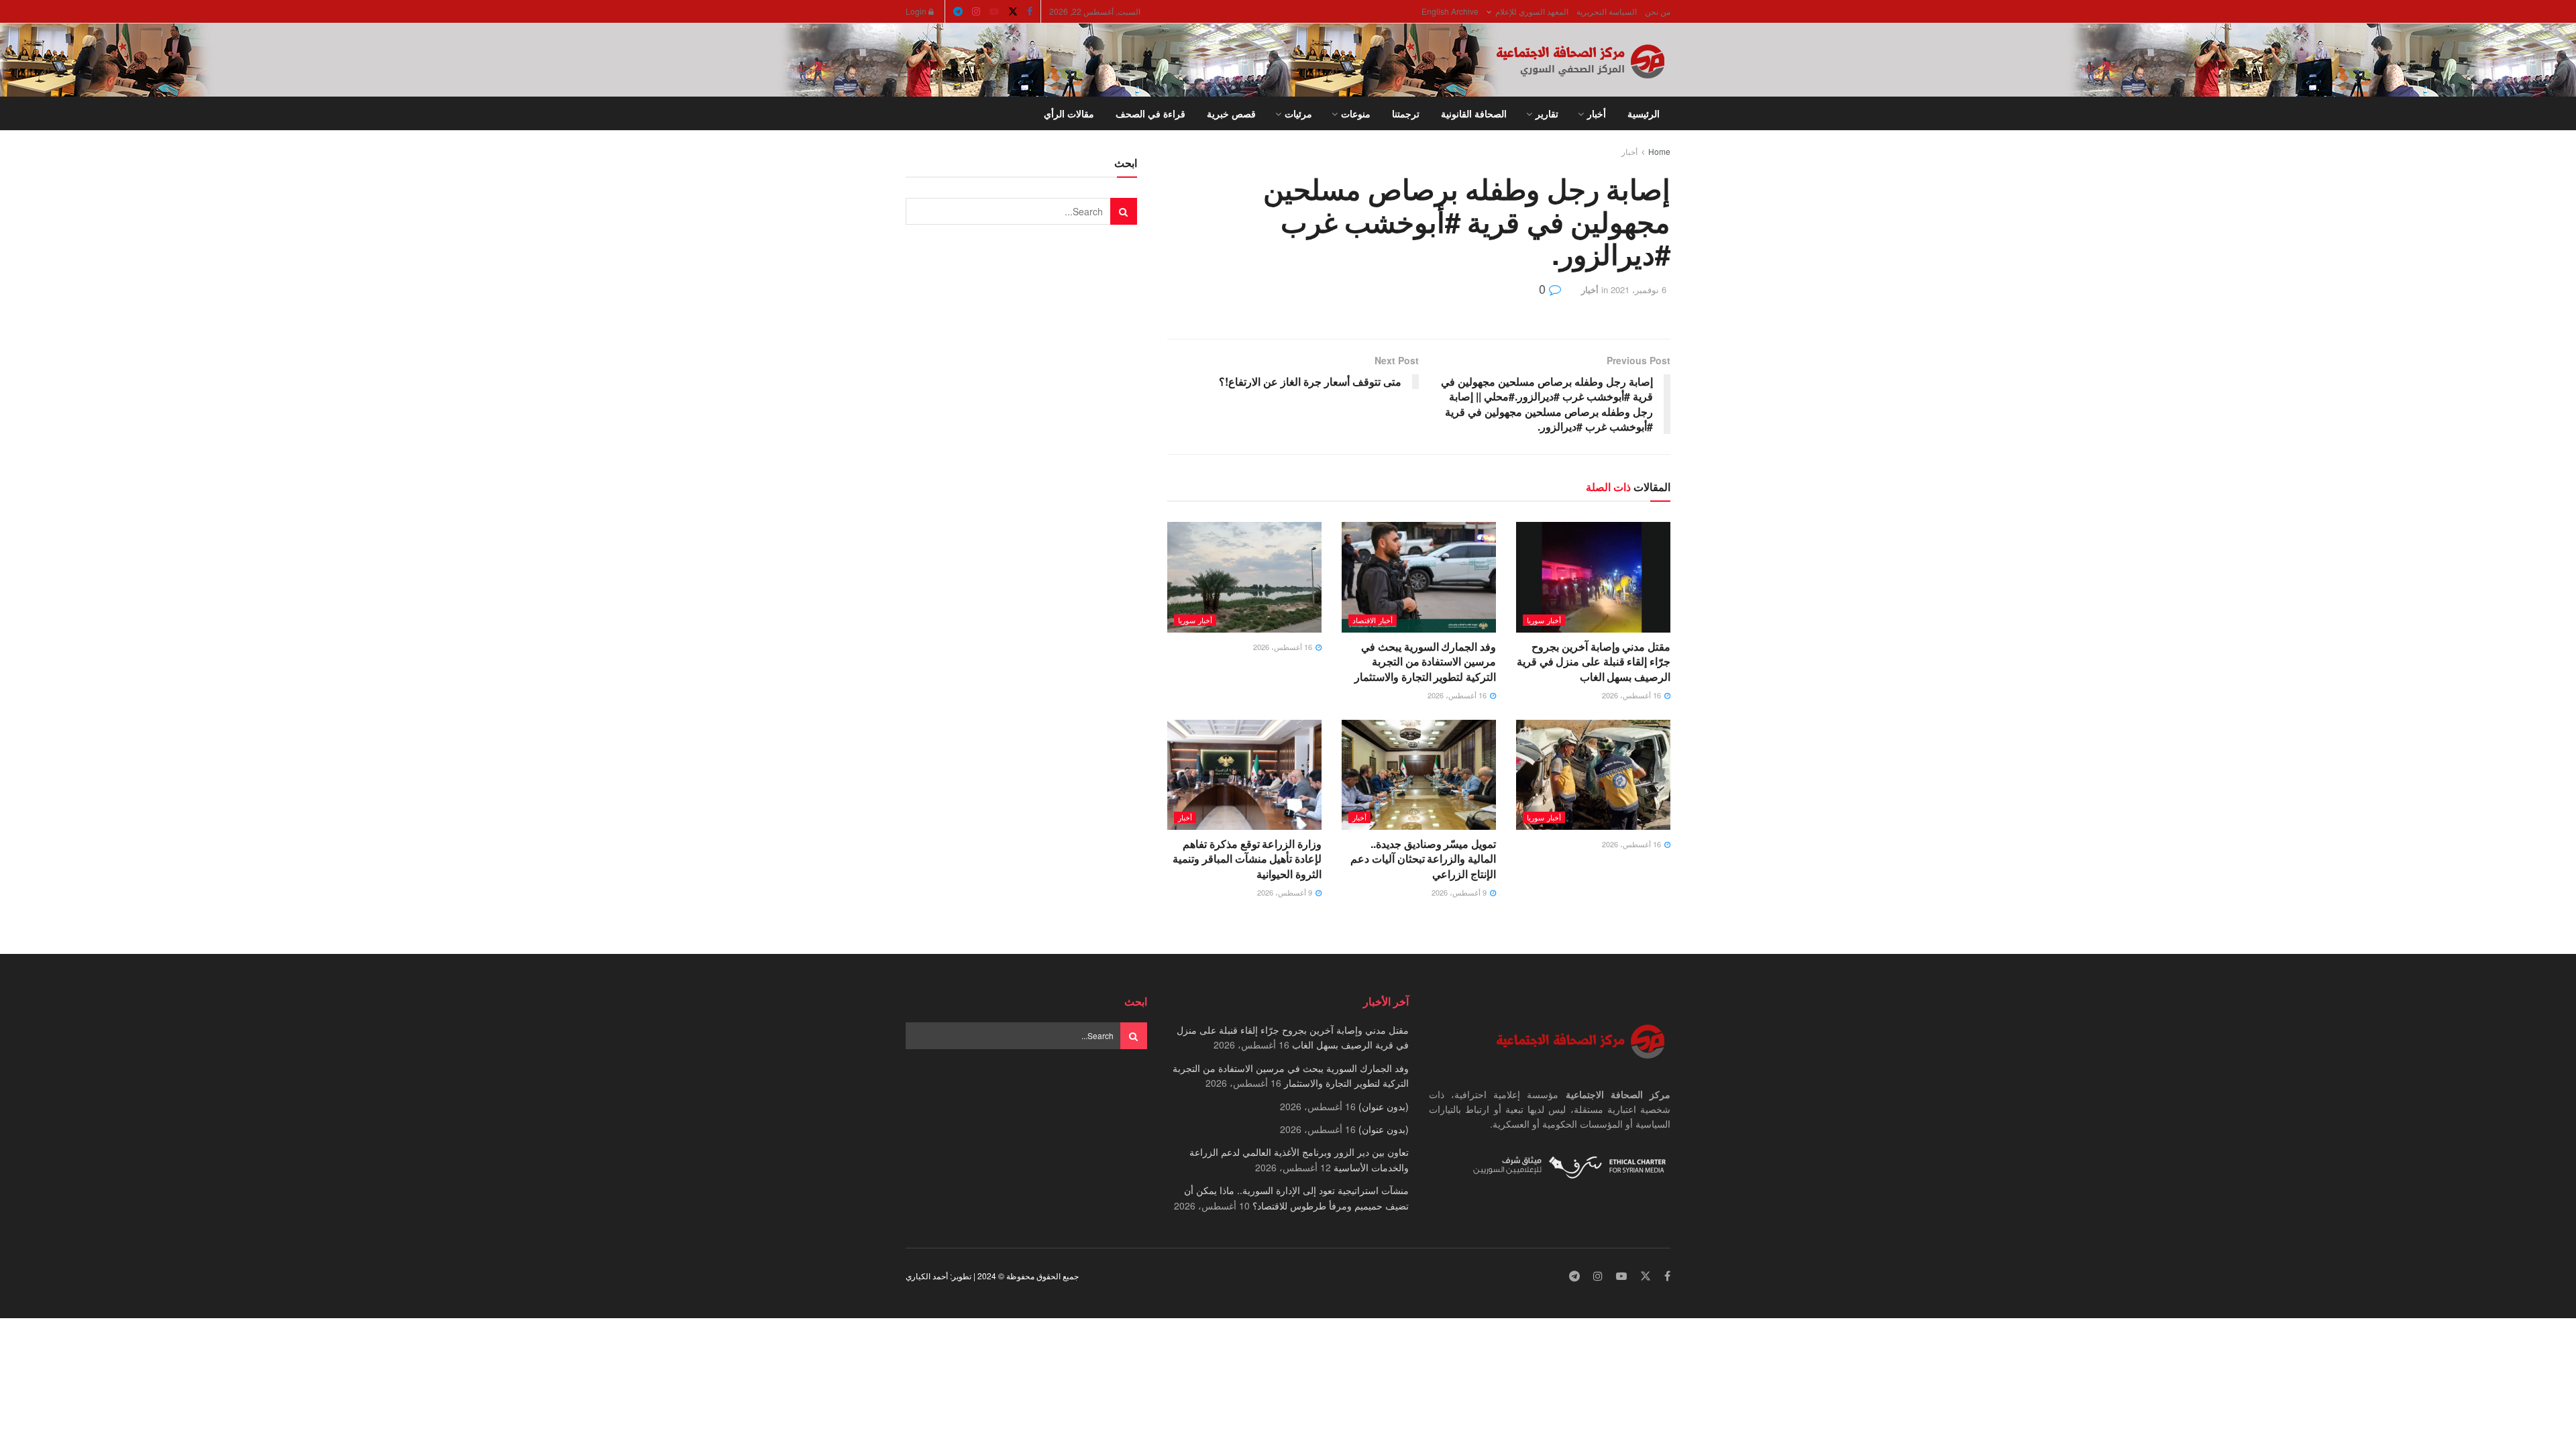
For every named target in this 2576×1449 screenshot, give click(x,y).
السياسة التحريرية (1607, 11)
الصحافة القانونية (1474, 113)
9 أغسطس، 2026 (1460, 892)
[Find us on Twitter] (1013, 11)
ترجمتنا (1406, 113)
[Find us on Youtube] (994, 11)
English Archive (1450, 11)
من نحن (1658, 11)
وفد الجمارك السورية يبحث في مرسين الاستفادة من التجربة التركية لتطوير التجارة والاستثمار (1425, 661)
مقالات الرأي (1069, 113)
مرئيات (1298, 113)
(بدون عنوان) (1384, 1106)
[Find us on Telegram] (958, 11)
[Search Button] (911, 113)
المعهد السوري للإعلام (1532, 11)
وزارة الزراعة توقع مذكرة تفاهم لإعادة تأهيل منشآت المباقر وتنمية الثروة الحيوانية (1247, 859)
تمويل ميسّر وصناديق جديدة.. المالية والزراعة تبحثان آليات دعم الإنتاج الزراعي (1423, 859)
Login (917, 11)
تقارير (1547, 113)
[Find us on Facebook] (1030, 11)
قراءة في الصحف (1150, 113)
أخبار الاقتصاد (1373, 620)
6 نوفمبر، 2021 (1639, 289)
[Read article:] (1244, 577)
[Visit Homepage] (1583, 60)
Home (1659, 151)
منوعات (1356, 113)
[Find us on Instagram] (976, 11)
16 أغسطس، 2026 (1632, 695)
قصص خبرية (1231, 113)
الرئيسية (1644, 113)
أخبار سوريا (1544, 620)
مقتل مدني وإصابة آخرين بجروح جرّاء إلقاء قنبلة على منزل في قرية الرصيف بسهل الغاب (1594, 661)
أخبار (1597, 113)
